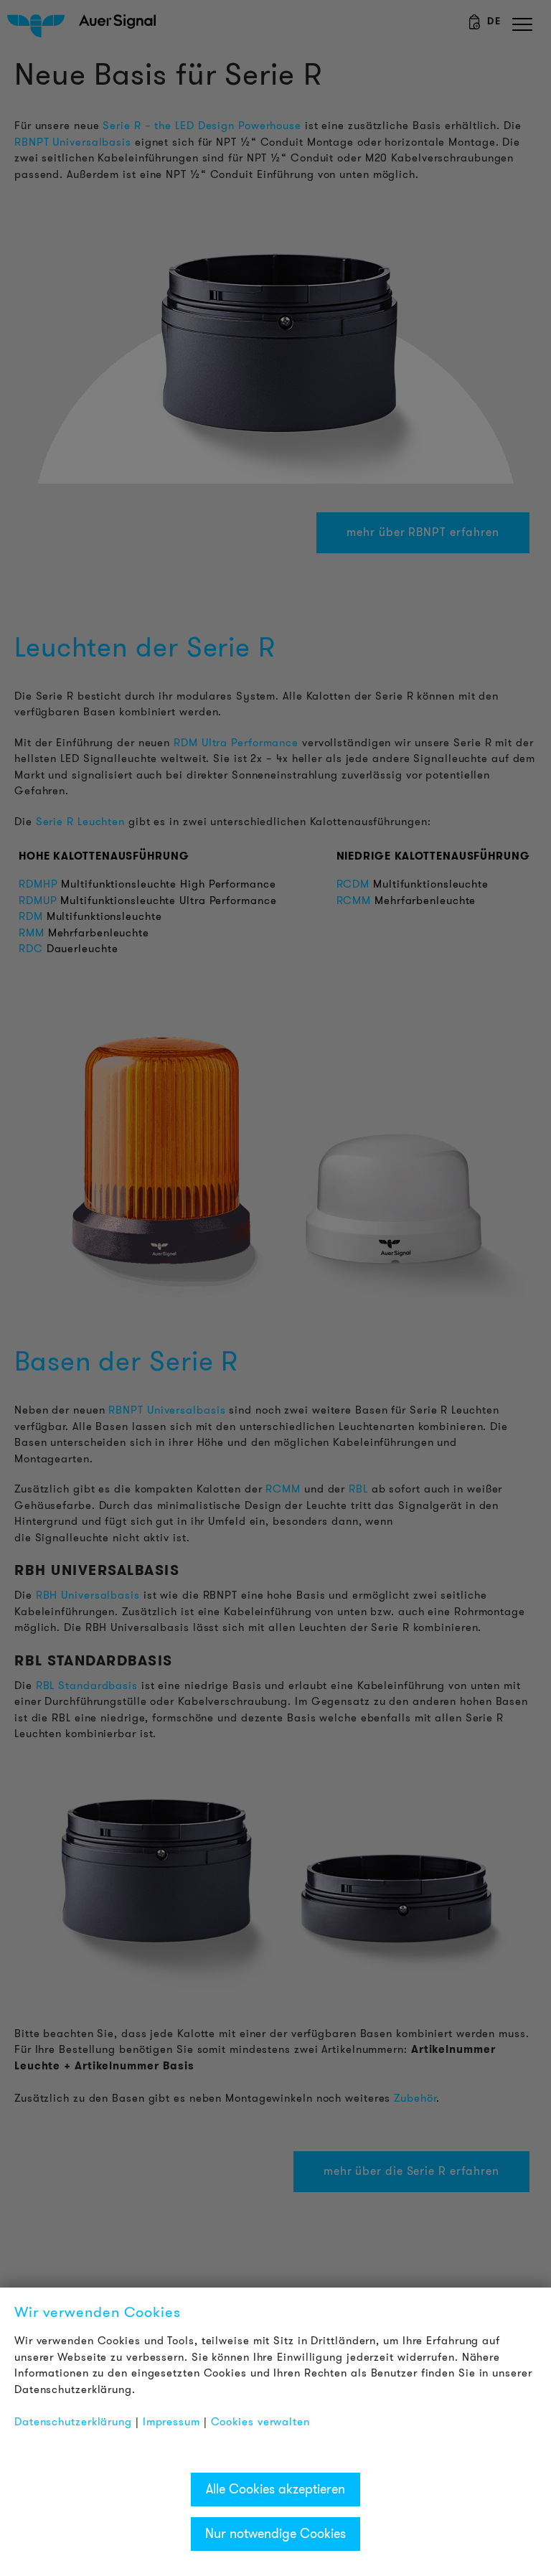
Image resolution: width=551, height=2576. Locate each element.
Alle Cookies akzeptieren (275, 2489)
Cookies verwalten (260, 2422)
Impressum (171, 2422)
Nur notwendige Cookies (275, 2534)
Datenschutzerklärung (73, 2422)
